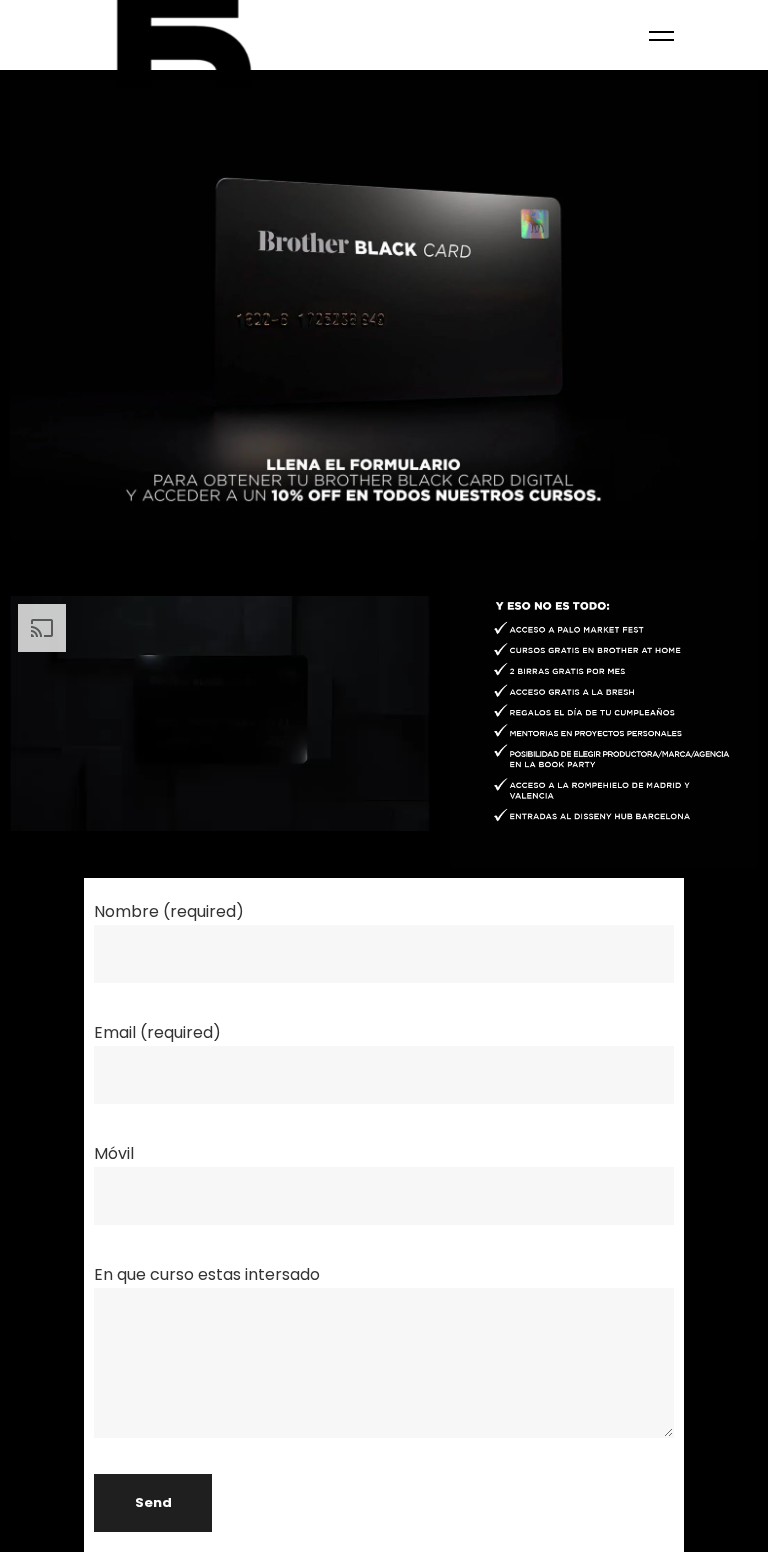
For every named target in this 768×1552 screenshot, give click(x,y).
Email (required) (157, 1032)
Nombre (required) (169, 911)
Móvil (114, 1153)
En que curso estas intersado (207, 1274)
